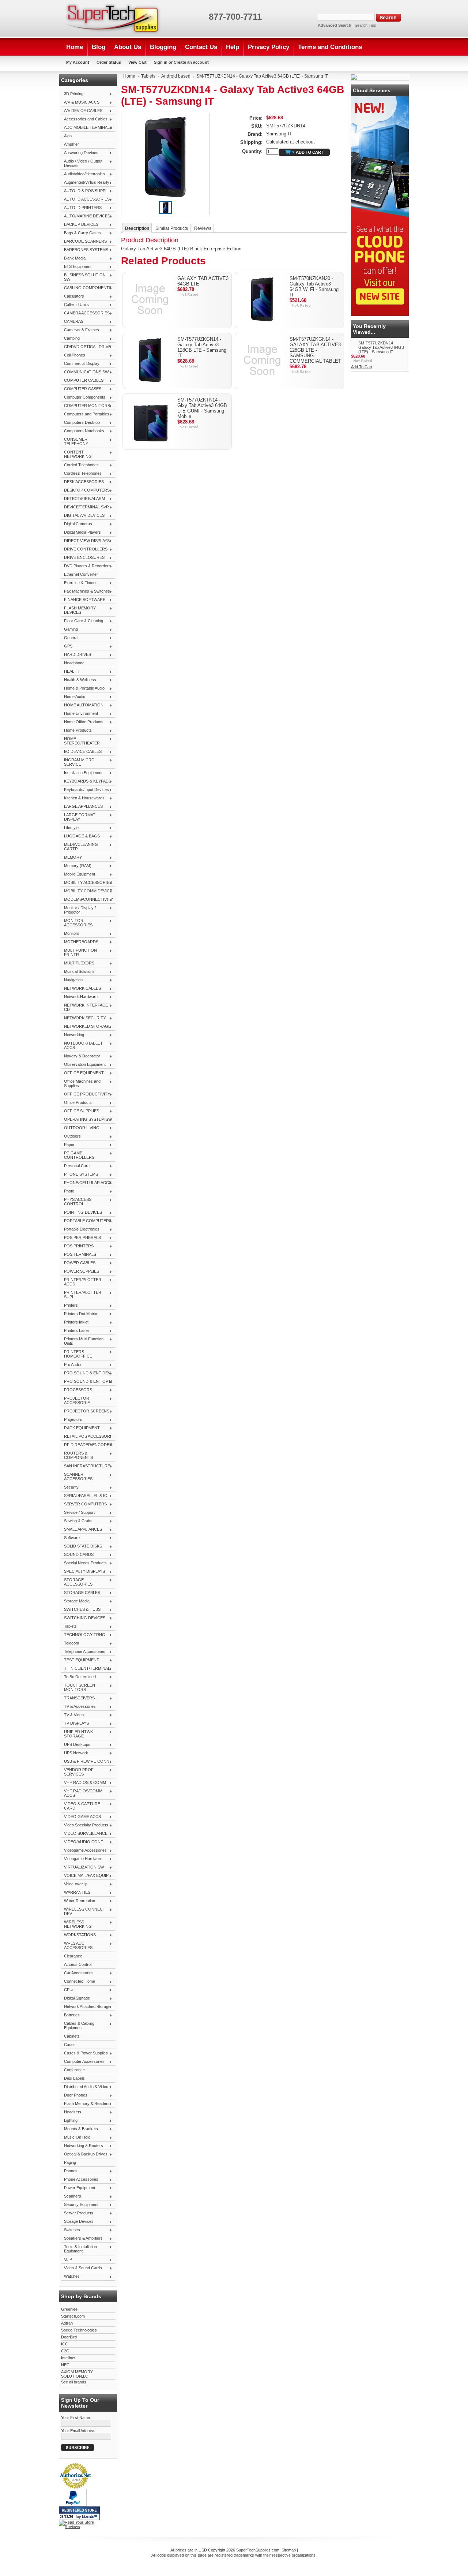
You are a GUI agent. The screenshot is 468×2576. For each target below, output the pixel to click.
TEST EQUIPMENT (80, 1660)
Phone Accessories (80, 2180)
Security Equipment (80, 2205)
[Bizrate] (91, 2517)
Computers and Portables (85, 414)
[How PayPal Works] (73, 2505)
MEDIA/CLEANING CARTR (80, 847)
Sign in (161, 62)
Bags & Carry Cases (81, 233)
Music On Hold (76, 2138)
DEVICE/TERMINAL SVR (85, 507)
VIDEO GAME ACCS (81, 1817)
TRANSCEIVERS (78, 1698)
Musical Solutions (78, 972)
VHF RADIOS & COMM (84, 1783)
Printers (69, 1306)
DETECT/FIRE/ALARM (83, 499)
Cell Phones (73, 355)
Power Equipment (78, 2188)
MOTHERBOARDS (80, 942)
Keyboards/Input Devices (85, 790)
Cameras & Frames (80, 330)
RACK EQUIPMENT (80, 1428)
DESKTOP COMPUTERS (85, 490)
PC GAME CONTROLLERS (78, 1155)
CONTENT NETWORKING (76, 454)
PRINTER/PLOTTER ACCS (81, 1282)
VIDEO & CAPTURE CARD (81, 1806)
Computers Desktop (80, 423)
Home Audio (73, 697)
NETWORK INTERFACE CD (84, 1007)
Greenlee (69, 2309)
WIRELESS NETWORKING (76, 1924)
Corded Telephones (80, 465)
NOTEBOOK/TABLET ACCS (82, 1045)
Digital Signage (76, 1998)
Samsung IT (279, 134)
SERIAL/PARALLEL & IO (84, 1496)
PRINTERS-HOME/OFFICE (77, 1354)
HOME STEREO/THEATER (80, 741)
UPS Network (75, 1753)
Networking (73, 1035)
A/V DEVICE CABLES (82, 111)
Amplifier (71, 144)
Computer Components (83, 397)
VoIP (67, 2260)
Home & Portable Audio (83, 688)
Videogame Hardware (82, 1859)
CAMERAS (72, 322)
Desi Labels (74, 2078)
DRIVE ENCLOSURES (83, 558)
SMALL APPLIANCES (82, 1530)
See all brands (74, 2382)
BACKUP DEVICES (80, 225)
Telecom (70, 1643)
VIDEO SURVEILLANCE (84, 1834)
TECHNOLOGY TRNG (83, 1635)
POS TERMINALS (79, 1255)
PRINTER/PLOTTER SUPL (81, 1295)
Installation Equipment (82, 773)
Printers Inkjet (75, 1322)
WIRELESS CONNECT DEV (83, 1911)
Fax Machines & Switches (86, 591)
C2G (65, 2351)
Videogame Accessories (84, 1851)
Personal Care (75, 1166)
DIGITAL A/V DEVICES (83, 516)
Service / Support (78, 1513)
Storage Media (75, 1601)
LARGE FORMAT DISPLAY (78, 817)
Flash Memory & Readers (85, 2104)
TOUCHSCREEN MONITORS (78, 1687)
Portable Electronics (80, 1229)
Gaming (69, 630)
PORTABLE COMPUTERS (86, 1221)
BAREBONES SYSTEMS (85, 250)
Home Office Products (82, 722)
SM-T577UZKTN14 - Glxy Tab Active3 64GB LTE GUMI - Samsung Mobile (202, 408)
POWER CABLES (78, 1263)
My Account (78, 62)
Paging (70, 2162)
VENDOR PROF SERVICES (77, 1772)
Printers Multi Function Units (82, 1341)
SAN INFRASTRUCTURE (86, 1466)
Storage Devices (77, 2222)
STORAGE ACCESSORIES (77, 1582)
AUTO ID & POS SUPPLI (85, 191)
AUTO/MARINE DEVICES (86, 216)
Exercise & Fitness (79, 583)
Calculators (73, 296)
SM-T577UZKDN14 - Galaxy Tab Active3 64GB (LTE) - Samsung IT (381, 347)
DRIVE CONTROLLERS (84, 549)
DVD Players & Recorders (86, 566)
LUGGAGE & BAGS (80, 836)
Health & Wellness (79, 680)
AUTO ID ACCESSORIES (85, 199)
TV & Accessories (78, 1707)
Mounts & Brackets (80, 2129)
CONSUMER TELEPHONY (75, 441)
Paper (68, 1145)
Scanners (71, 2196)
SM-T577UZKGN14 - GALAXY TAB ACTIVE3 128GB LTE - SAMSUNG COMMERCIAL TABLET (315, 350)
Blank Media (73, 258)
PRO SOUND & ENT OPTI (86, 1382)
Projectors (72, 1420)
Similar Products (172, 228)
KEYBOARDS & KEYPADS (86, 781)
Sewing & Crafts (77, 1521)
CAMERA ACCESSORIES (85, 313)
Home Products (76, 731)
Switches (71, 2230)
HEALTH (70, 672)
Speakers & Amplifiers (82, 2239)
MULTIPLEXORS (78, 963)
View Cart (137, 62)
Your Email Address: (79, 2431)
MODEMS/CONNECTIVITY (87, 900)
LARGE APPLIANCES (82, 807)
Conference (74, 2070)
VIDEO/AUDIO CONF (82, 1842)
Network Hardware (79, 997)
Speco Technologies (79, 2330)
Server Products (77, 2213)
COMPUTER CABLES (82, 381)
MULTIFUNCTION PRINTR (79, 952)
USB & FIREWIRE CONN (85, 1762)
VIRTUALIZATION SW (82, 1867)
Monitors (70, 934)
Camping (70, 339)
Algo (68, 136)
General (70, 638)
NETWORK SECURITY (83, 1018)
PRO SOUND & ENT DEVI (86, 1373)
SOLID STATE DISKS (82, 1546)
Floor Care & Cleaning (82, 621)
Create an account (191, 62)
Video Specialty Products (85, 1825)
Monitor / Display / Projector (78, 910)
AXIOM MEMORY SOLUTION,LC (77, 2374)
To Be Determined (78, 1677)
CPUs (68, 1990)
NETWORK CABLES (81, 989)
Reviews (203, 228)
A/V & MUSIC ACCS (80, 102)
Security (70, 1487)
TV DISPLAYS (75, 1724)
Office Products (76, 1103)
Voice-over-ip (74, 1884)
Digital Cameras (77, 524)
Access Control (78, 1964)
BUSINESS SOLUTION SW (83, 277)
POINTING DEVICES (82, 1213)
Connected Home (78, 1982)
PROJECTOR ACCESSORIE (76, 1400)
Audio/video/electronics (83, 174)
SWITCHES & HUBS (81, 1610)
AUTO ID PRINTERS (81, 208)
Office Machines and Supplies (81, 1083)
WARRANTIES (76, 1893)
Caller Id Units (75, 305)
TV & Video (72, 1715)
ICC (65, 2344)
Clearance (73, 1956)
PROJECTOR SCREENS (85, 1411)
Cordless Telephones (81, 474)
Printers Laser (75, 1331)
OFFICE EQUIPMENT (82, 1073)
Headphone (74, 663)
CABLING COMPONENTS (86, 288)
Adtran (67, 2323)
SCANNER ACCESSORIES (77, 1476)
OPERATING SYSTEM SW (86, 1120)
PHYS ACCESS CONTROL (76, 1202)
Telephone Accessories (83, 1652)
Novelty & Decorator (81, 1056)
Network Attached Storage (86, 2007)
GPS (67, 646)
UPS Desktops (76, 1745)
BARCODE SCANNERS (84, 242)
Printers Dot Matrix (79, 1314)
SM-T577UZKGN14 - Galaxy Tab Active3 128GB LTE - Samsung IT (202, 347)
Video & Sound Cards (82, 2268)
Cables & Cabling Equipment (78, 2026)
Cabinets (72, 2036)
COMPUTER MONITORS (86, 406)
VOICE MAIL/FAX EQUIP (85, 1876)
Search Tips (365, 25)
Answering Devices (80, 153)
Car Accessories (77, 1973)
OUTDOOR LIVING (80, 1128)
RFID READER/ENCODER (87, 1445)
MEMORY (71, 858)
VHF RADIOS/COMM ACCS (82, 1793)
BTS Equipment (76, 267)
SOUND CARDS (77, 1555)
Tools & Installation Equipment (79, 2249)
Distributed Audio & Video (85, 2087)
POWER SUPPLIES (80, 1272)
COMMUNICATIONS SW (85, 372)
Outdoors (71, 1136)
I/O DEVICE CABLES (81, 752)
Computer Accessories (83, 2062)
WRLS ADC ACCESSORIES (77, 1945)
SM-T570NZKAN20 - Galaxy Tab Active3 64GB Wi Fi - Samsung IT (314, 287)
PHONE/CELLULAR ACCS (86, 1183)
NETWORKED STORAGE (86, 1027)
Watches (70, 2277)
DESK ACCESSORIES (82, 482)
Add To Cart (362, 367)
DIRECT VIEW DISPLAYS (85, 541)
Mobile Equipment (78, 874)
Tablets (69, 1627)
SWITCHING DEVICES (83, 1618)
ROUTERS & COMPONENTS (77, 1455)
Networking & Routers (82, 2146)
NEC (65, 2365)
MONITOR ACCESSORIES (77, 923)
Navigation (72, 980)
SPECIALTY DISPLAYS (83, 1572)
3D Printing (72, 94)
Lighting (69, 2121)
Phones (69, 2171)
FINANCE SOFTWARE (83, 600)
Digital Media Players (81, 533)
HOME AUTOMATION (82, 705)
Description (137, 228)
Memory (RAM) (76, 866)
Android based (176, 76)
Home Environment (80, 714)
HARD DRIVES (76, 655)
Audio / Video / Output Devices (82, 163)
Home (129, 76)
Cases (70, 2045)
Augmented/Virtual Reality (85, 183)
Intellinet (68, 2358)
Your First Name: (76, 2418)
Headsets (71, 2112)
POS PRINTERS (77, 1246)
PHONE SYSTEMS (80, 1175)
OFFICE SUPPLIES (80, 1111)
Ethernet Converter (81, 574)
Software (70, 1538)
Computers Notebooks (83, 431)
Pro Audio (71, 1365)
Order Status (109, 62)
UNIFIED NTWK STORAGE (77, 1734)
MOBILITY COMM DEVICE (87, 891)
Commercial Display (80, 364)
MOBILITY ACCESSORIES (86, 883)
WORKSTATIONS (78, 1935)
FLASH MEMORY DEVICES (78, 610)
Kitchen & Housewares (83, 798)
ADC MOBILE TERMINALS (87, 128)
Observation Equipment (83, 1065)
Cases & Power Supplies (84, 2053)
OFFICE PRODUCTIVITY (86, 1094)
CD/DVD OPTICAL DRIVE (86, 347)
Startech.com (73, 2316)
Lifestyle (70, 828)
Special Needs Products (84, 1563)
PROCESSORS (77, 1390)
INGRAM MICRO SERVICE (78, 762)
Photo (68, 1191)
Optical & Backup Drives (84, 2154)
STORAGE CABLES (81, 1593)
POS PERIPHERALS (81, 1238)
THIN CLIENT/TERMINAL (86, 1669)
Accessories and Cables (84, 119)
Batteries (70, 2015)
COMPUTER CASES (81, 389)
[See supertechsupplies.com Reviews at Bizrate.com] (79, 2513)
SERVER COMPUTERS (84, 1504)
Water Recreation (78, 1901)
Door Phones (74, 2095)
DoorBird (69, 2337)
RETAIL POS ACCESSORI (86, 1437)
